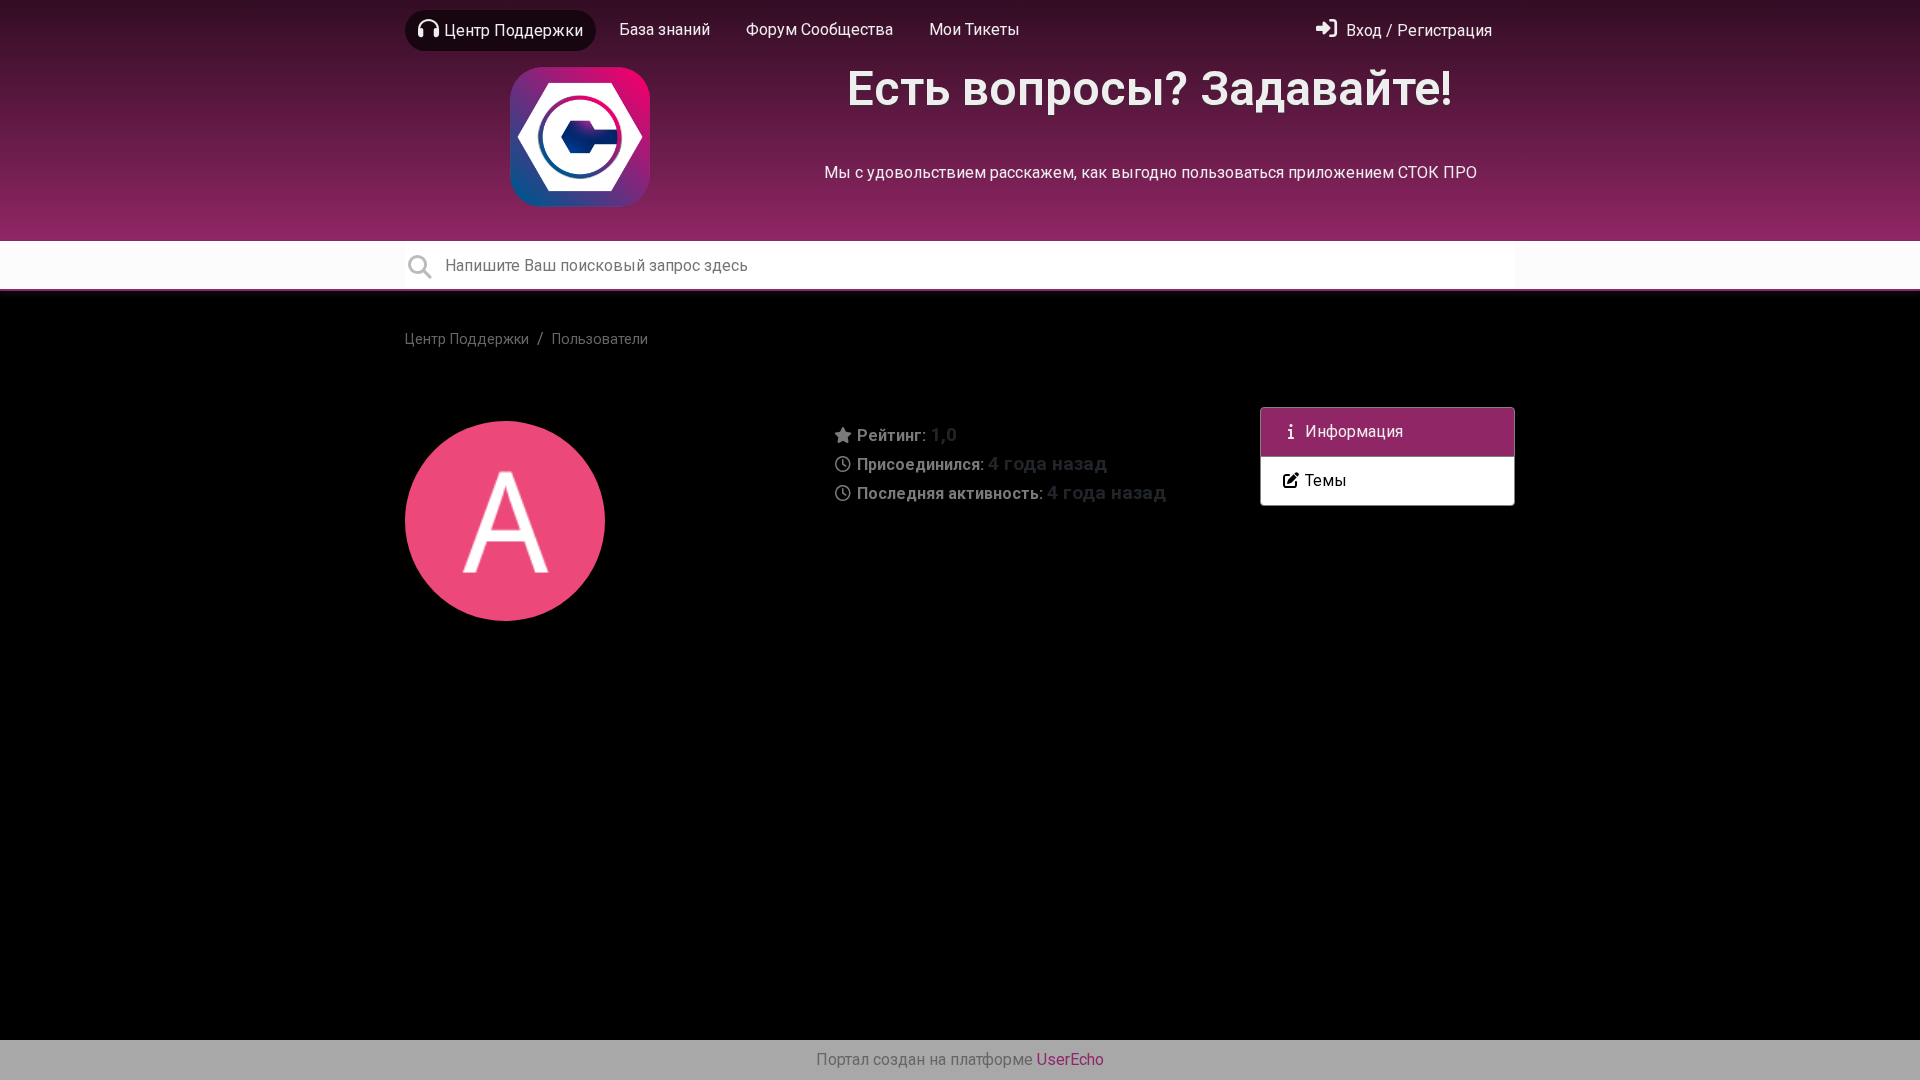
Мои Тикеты (974, 29)
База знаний (664, 29)
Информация (1352, 431)
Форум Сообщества (819, 29)
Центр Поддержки (513, 30)
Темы (1324, 480)
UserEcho (1070, 1059)
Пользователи (600, 339)
